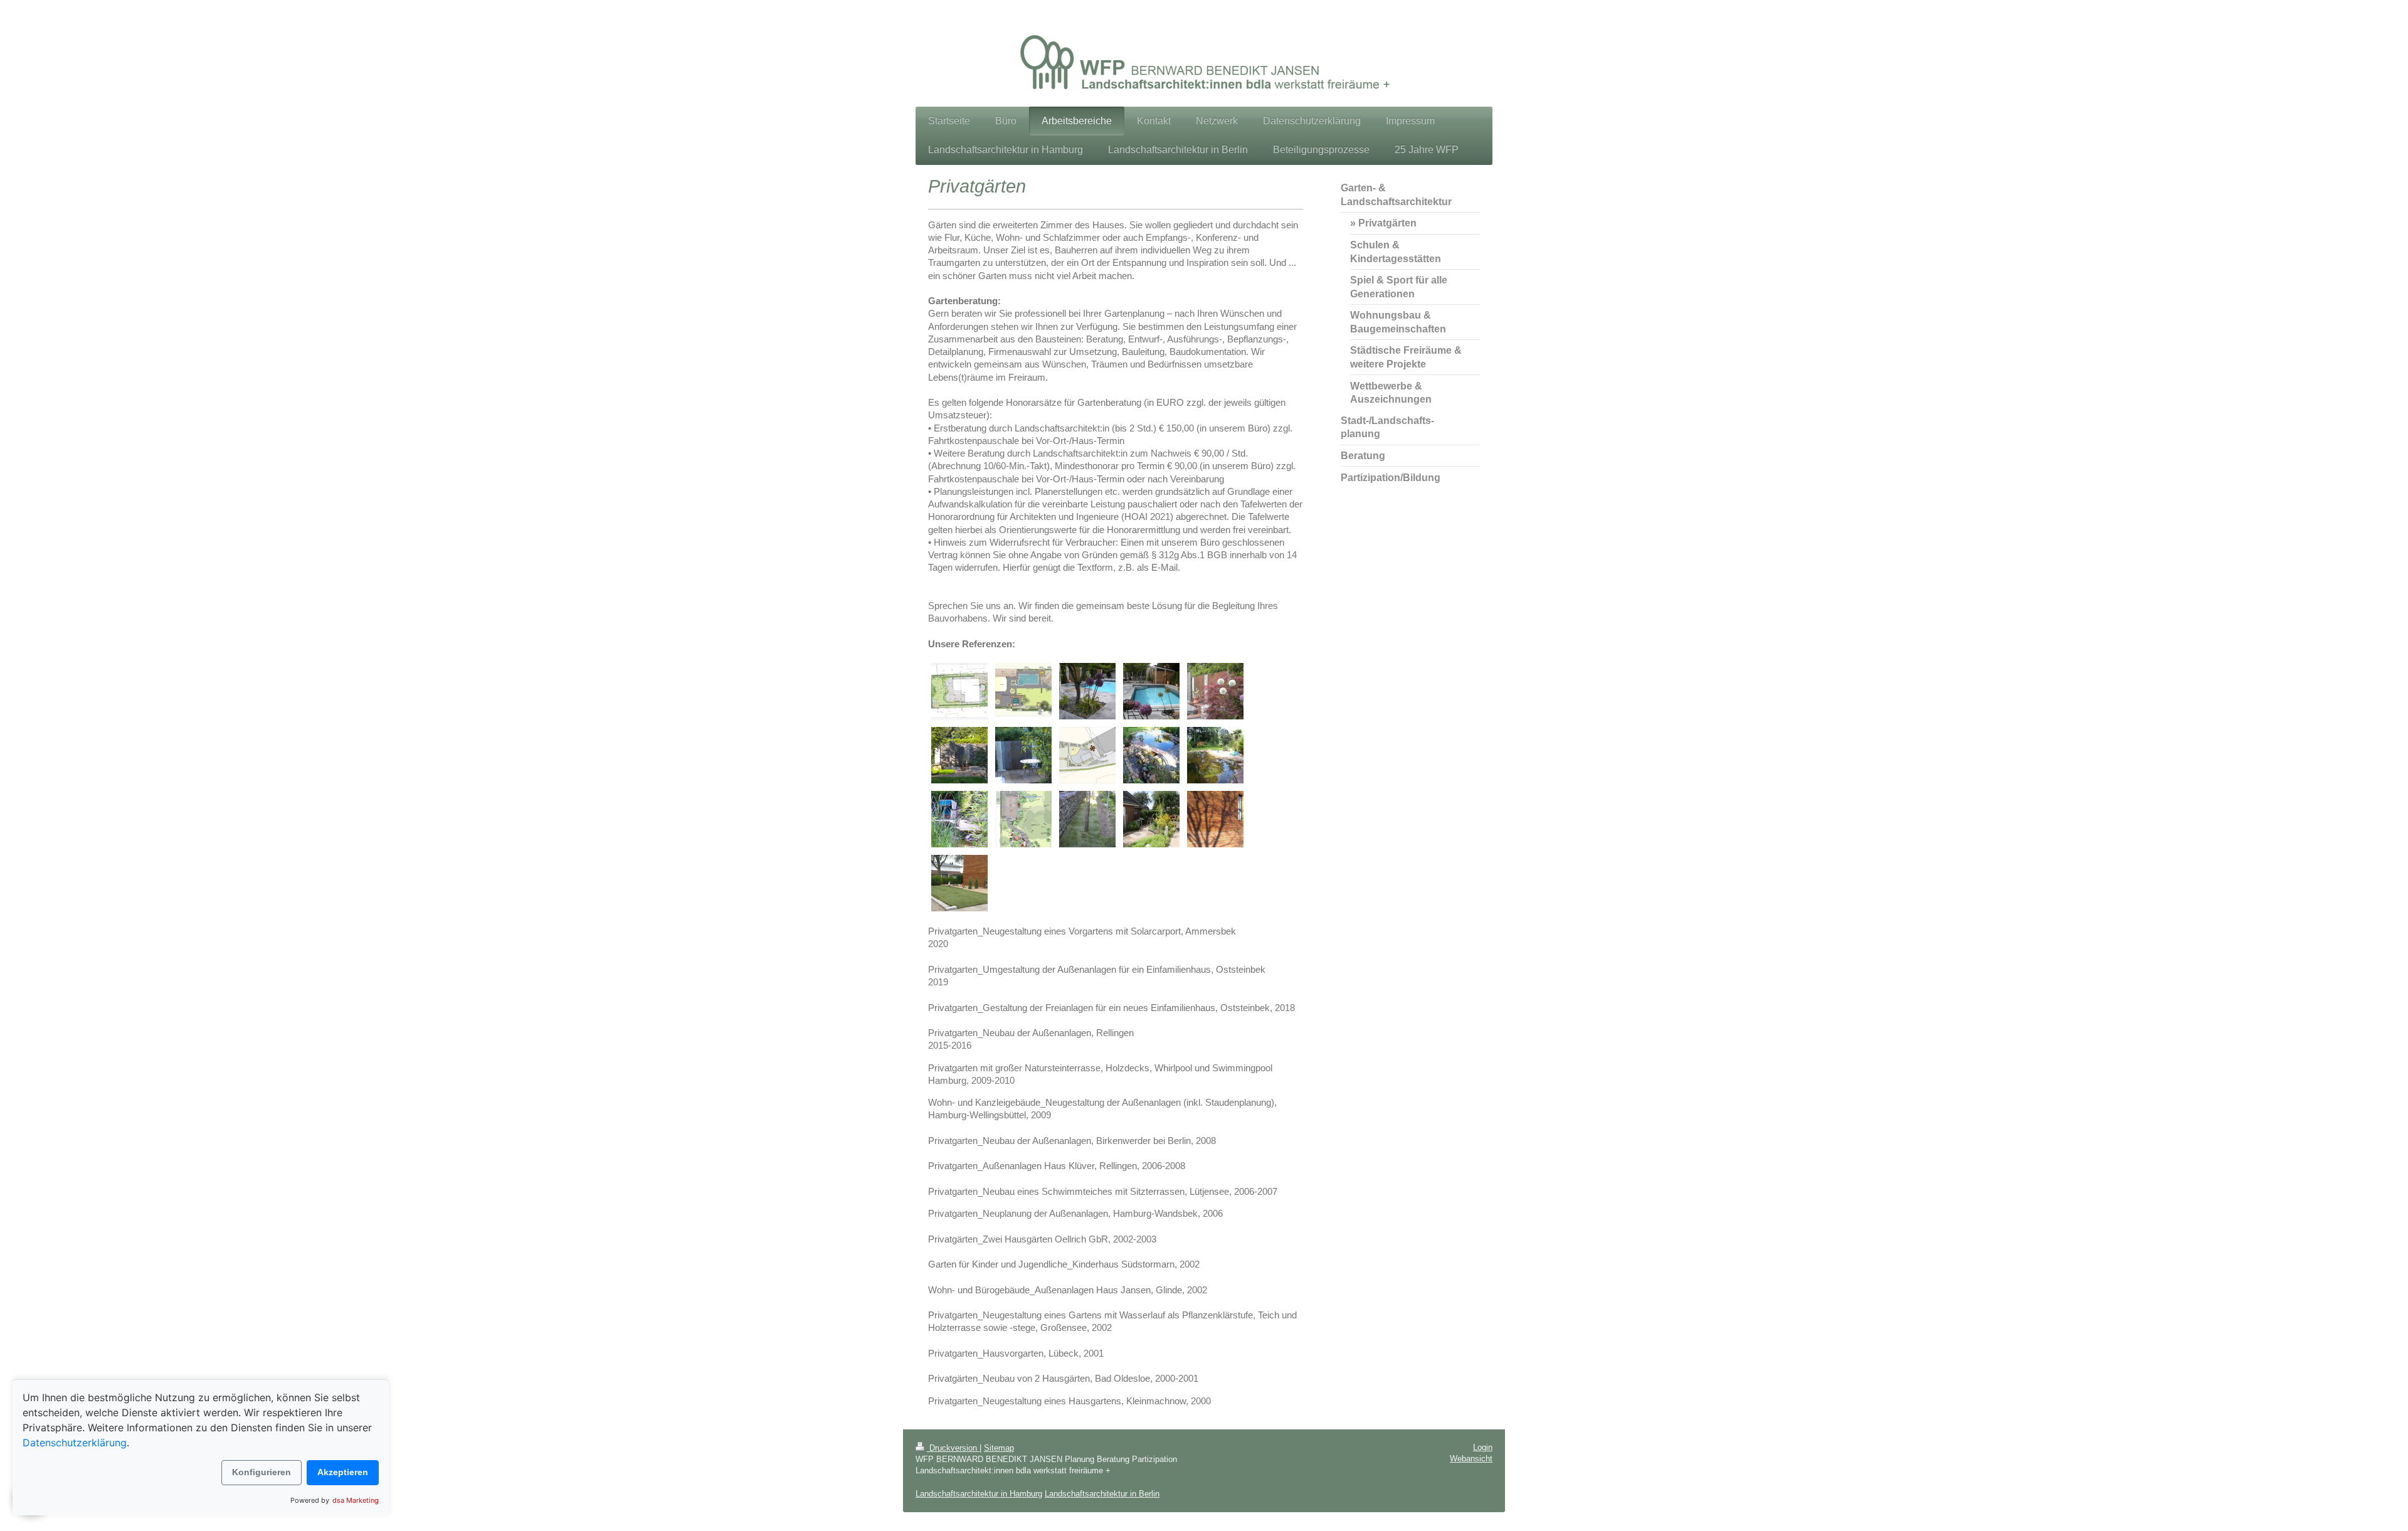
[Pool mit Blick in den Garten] (1087, 691)
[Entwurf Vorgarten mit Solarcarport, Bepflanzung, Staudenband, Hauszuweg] (1023, 819)
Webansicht (1471, 1459)
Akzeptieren (343, 1472)
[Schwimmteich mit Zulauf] (1151, 755)
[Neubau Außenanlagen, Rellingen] (959, 883)
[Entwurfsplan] (959, 691)
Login (1483, 1447)
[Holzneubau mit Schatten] (1215, 819)
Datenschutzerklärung (75, 1443)
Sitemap (999, 1448)
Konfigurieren (261, 1472)
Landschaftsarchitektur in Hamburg (979, 1494)
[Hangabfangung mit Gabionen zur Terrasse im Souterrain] (1087, 819)
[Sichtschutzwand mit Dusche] (1215, 691)
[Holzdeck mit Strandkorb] (959, 819)
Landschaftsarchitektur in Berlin (1102, 1494)
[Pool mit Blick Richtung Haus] (1151, 691)
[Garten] (1151, 819)
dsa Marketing (356, 1500)
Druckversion (953, 1448)
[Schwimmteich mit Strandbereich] (1215, 755)
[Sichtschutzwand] (1023, 755)
